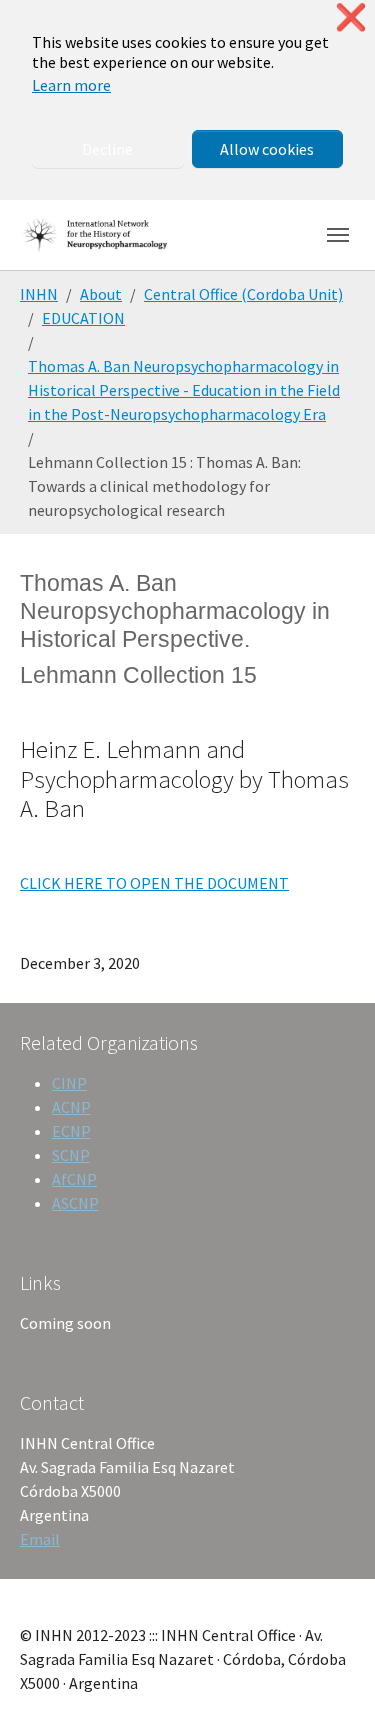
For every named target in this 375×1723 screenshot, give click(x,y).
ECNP (71, 1131)
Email (40, 1539)
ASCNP (75, 1203)
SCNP (71, 1155)
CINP (69, 1083)
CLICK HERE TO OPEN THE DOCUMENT (154, 883)
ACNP (71, 1107)
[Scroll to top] (331, 1679)
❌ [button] (351, 17)
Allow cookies (267, 149)
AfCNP (74, 1179)
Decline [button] (107, 149)
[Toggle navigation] (338, 235)
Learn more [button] (71, 85)
